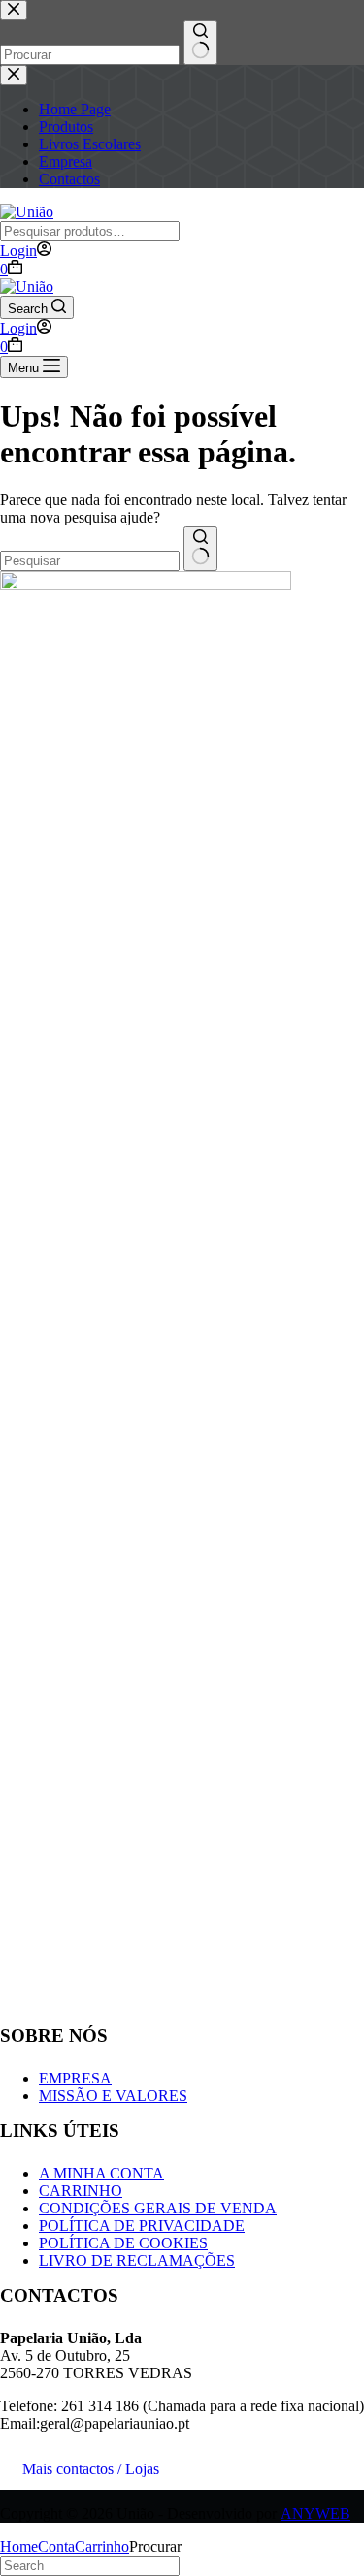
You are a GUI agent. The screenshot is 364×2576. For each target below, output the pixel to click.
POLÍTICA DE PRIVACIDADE (142, 2226)
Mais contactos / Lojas (91, 2469)
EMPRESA (75, 2078)
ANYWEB (315, 2513)
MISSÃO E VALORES (113, 2096)
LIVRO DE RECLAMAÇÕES (137, 2260)
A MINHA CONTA (101, 2173)
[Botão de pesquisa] (200, 549)
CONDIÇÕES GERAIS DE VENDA (158, 2208)
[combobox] (90, 561)
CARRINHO (81, 2191)
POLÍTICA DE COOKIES (123, 2243)
